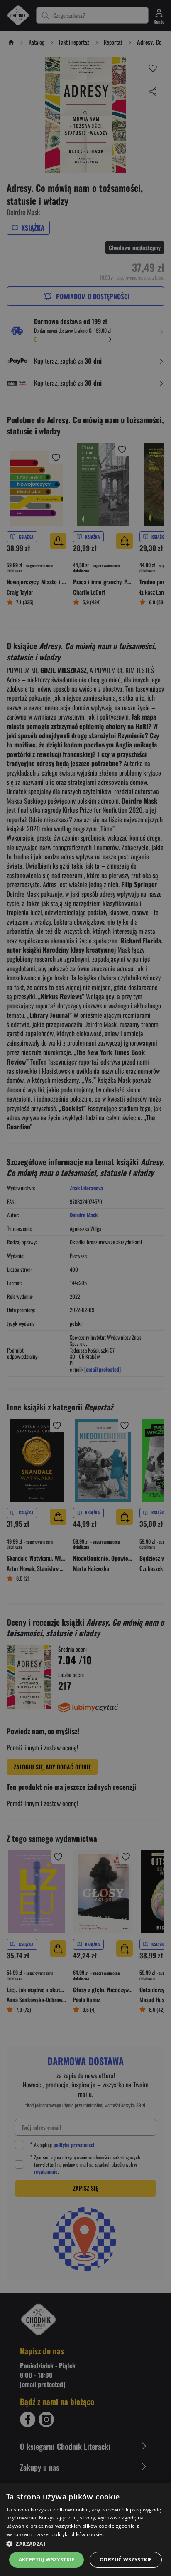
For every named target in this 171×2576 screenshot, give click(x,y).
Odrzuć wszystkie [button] (126, 2560)
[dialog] (85, 2529)
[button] (85, 2544)
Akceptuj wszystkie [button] (47, 2560)
